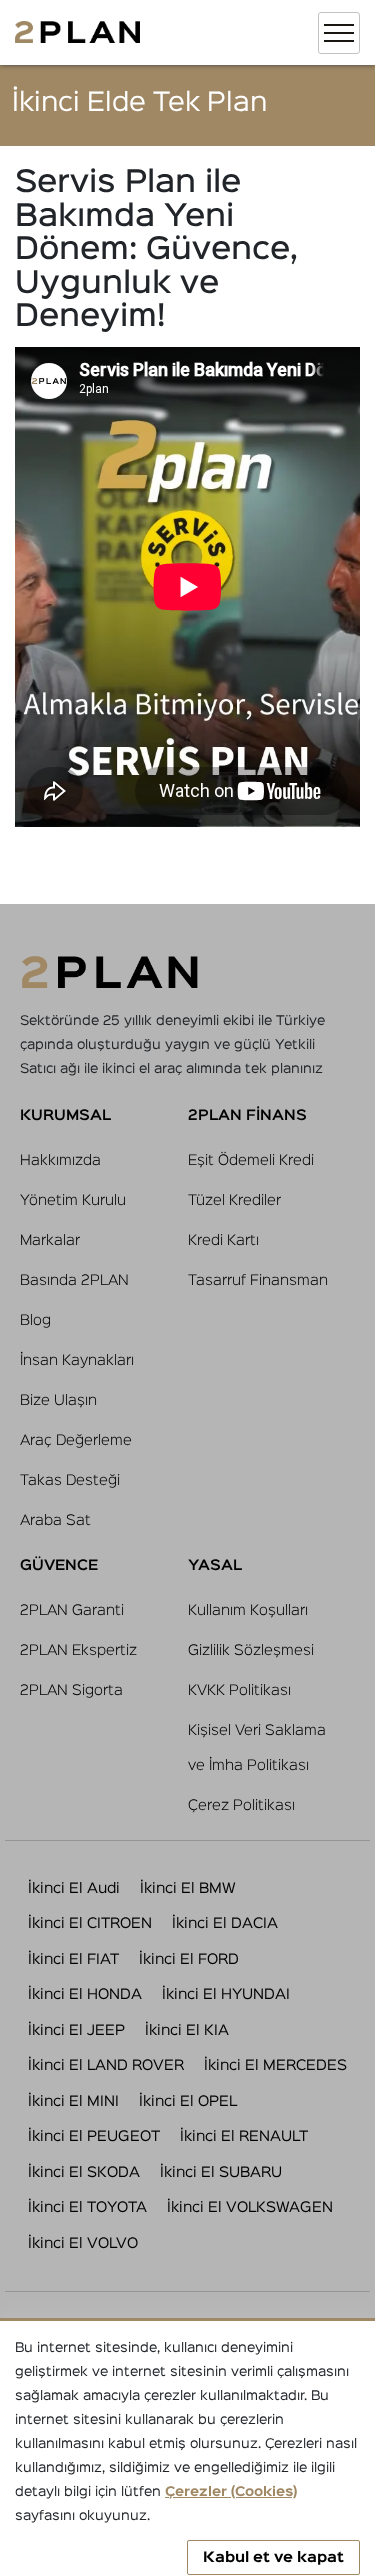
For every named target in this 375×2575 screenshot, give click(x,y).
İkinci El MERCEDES (275, 2065)
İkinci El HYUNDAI (226, 1994)
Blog (35, 1320)
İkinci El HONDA (85, 1994)
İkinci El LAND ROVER (106, 2065)
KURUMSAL (65, 1115)
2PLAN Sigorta (71, 1690)
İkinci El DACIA (225, 1923)
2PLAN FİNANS (247, 1115)
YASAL (215, 1565)
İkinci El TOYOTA (87, 2207)
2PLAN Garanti (72, 1610)
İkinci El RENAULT (244, 2136)
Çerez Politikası (241, 1805)
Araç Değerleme (76, 1440)
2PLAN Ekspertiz (78, 1650)
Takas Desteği (70, 1480)
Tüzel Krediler (234, 1200)
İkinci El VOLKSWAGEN (250, 2207)
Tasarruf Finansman (258, 1280)
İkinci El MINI (73, 2101)
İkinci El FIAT (73, 1959)
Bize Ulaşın (58, 1400)
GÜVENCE (59, 1565)
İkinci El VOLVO (83, 2243)
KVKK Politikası (239, 1690)
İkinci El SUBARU (221, 2172)
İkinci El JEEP (76, 2030)
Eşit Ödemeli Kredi (251, 1160)
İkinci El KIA (187, 2030)
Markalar (50, 1240)
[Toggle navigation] (339, 33)
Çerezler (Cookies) (231, 2492)
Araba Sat (55, 1520)
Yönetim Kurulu (73, 1200)
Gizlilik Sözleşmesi (251, 1650)
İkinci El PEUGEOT (94, 2136)
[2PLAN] (77, 32)
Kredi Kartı (223, 1240)
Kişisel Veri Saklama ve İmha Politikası (257, 1748)
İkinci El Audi (74, 1888)
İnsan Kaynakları (77, 1360)
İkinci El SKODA (84, 2172)
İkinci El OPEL (188, 2101)
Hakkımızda (60, 1160)
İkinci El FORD (189, 1959)
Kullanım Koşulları (248, 1610)
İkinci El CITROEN (90, 1923)
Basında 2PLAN (74, 1280)
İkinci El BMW (188, 1888)
